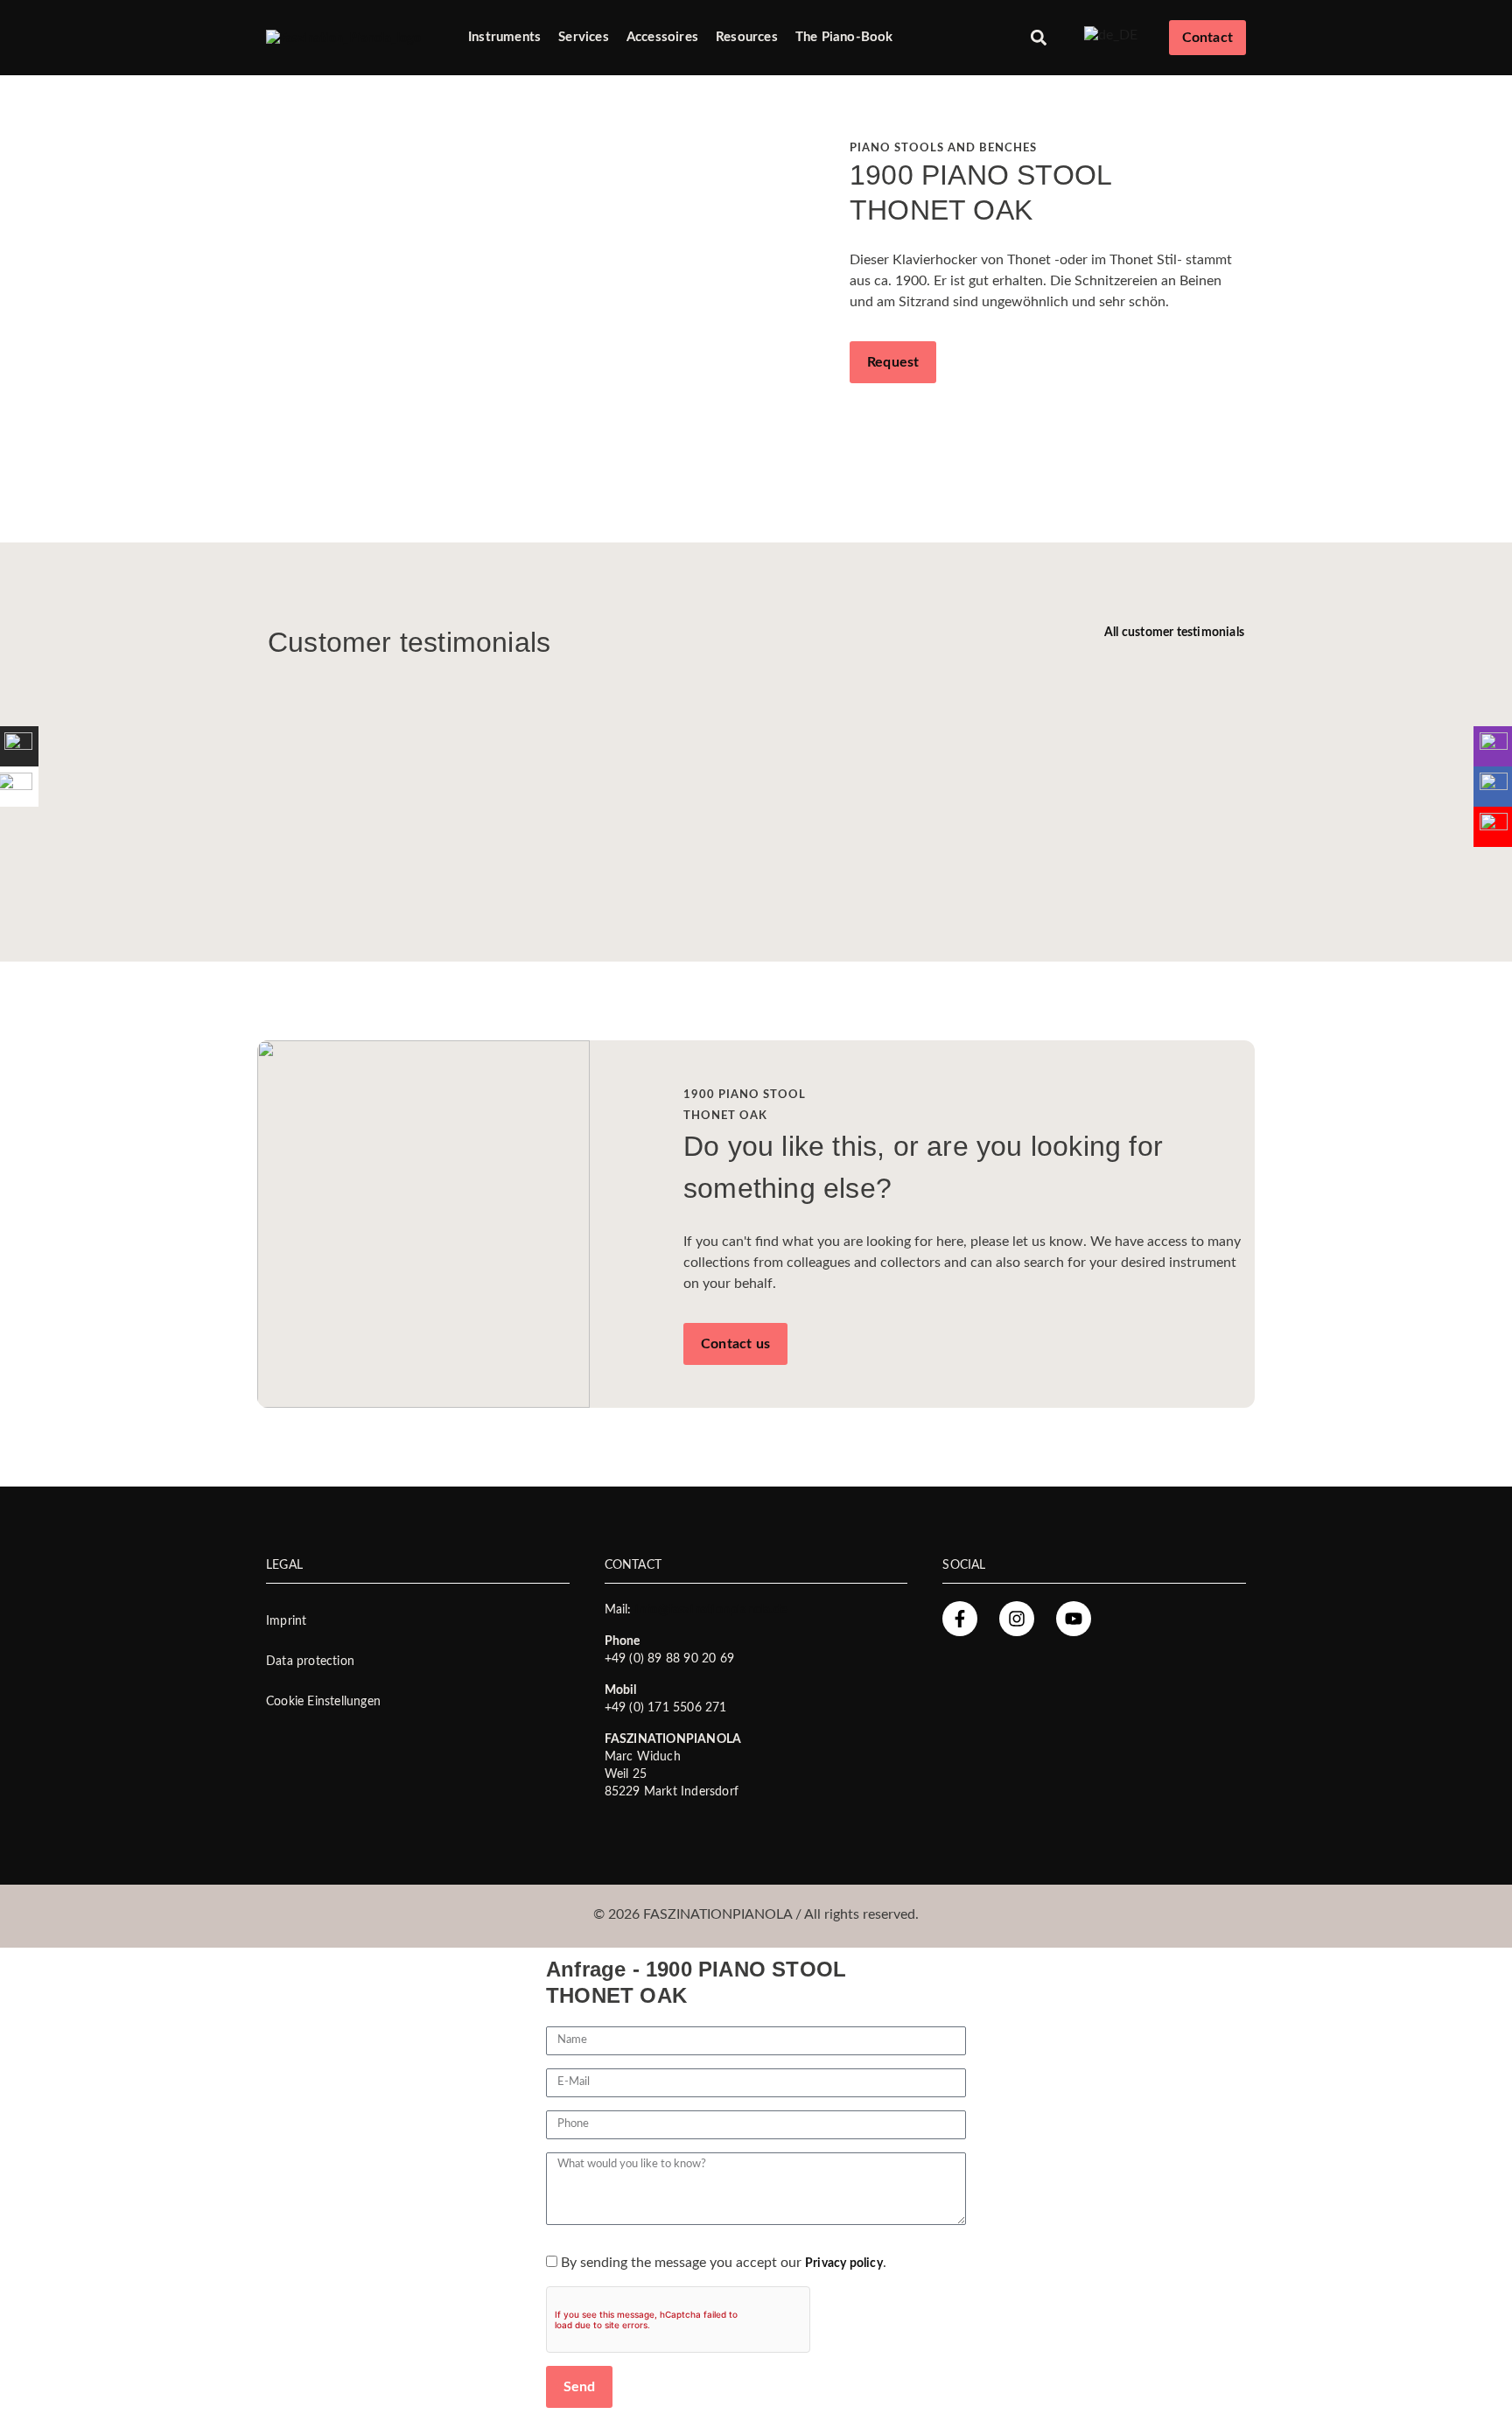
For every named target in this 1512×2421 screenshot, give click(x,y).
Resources (747, 37)
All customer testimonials (1174, 633)
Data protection (310, 1662)
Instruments (504, 37)
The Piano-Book (844, 37)
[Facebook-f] (960, 1619)
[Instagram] (1017, 1619)
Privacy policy (844, 2264)
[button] (1039, 38)
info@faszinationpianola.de (711, 1610)
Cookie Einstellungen (323, 1702)
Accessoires (662, 37)
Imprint (286, 1621)
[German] (1111, 35)
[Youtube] (1074, 1619)
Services (584, 37)
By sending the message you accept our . (724, 2263)
